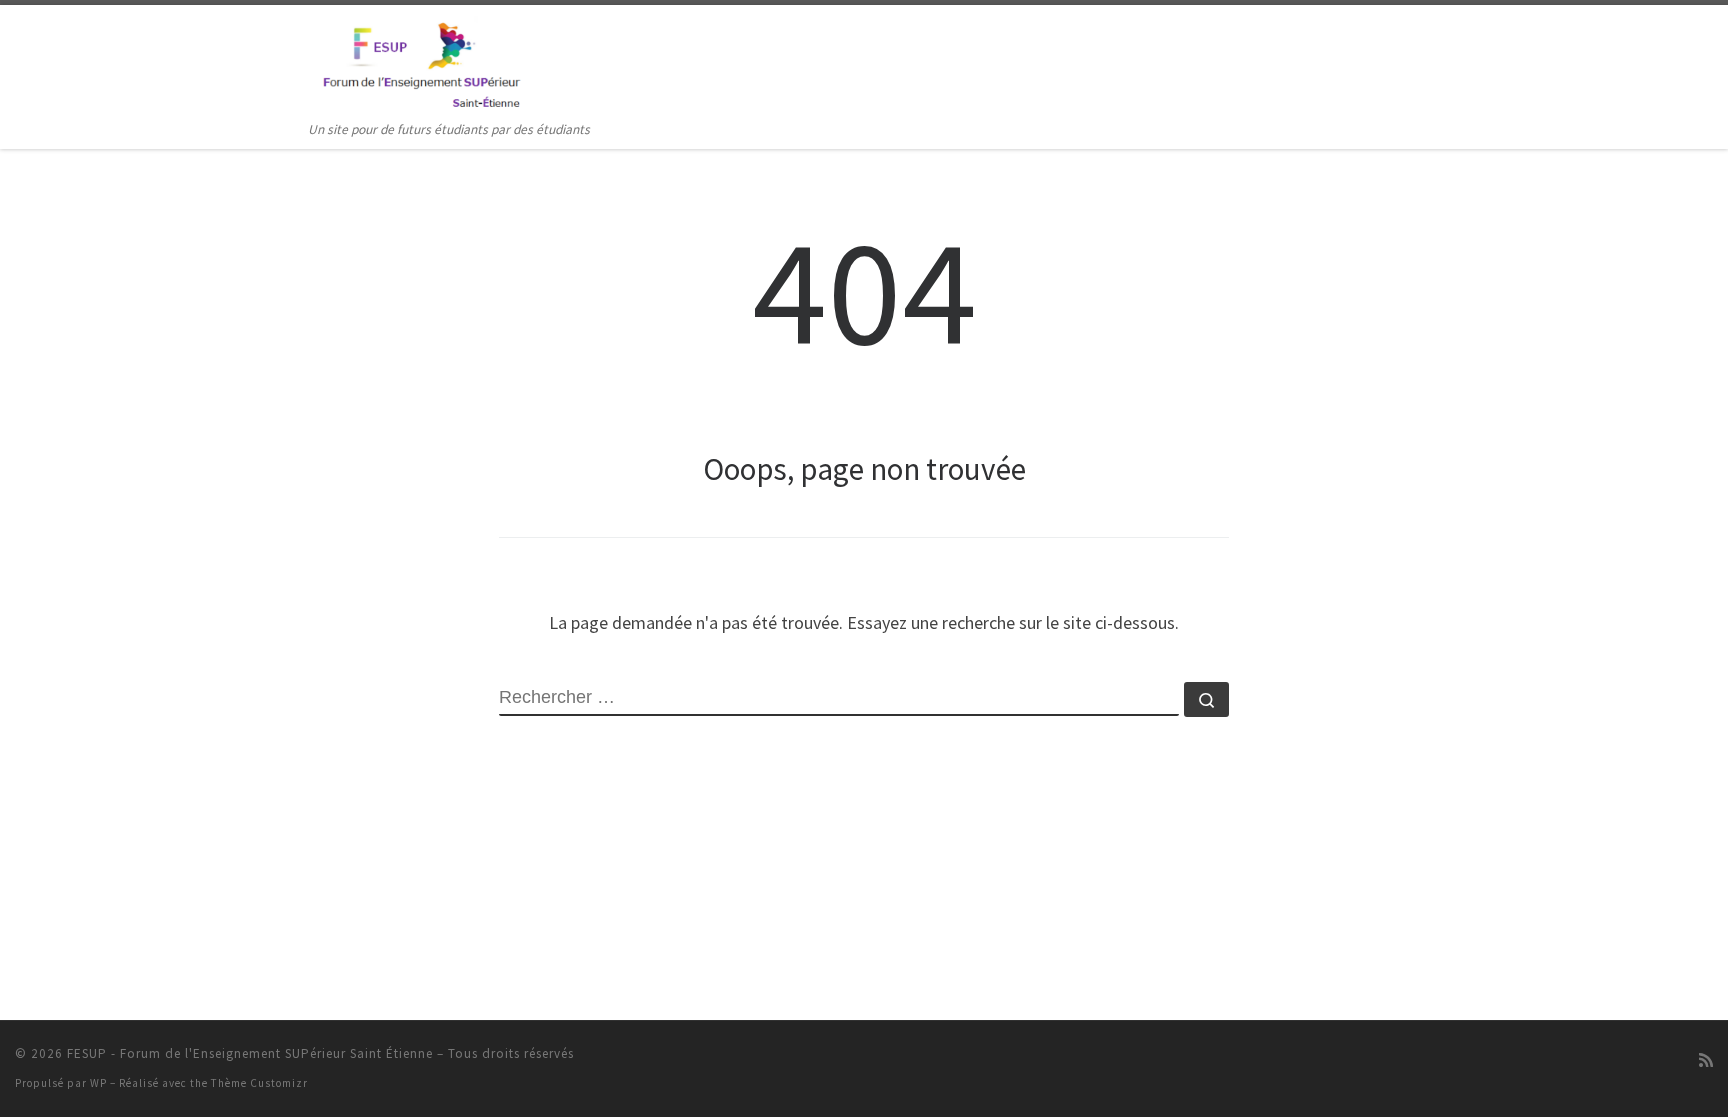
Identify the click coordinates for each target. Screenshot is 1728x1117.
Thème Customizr (259, 1083)
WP (98, 1083)
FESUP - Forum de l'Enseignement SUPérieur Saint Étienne (250, 1053)
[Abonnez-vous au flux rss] (1706, 1060)
